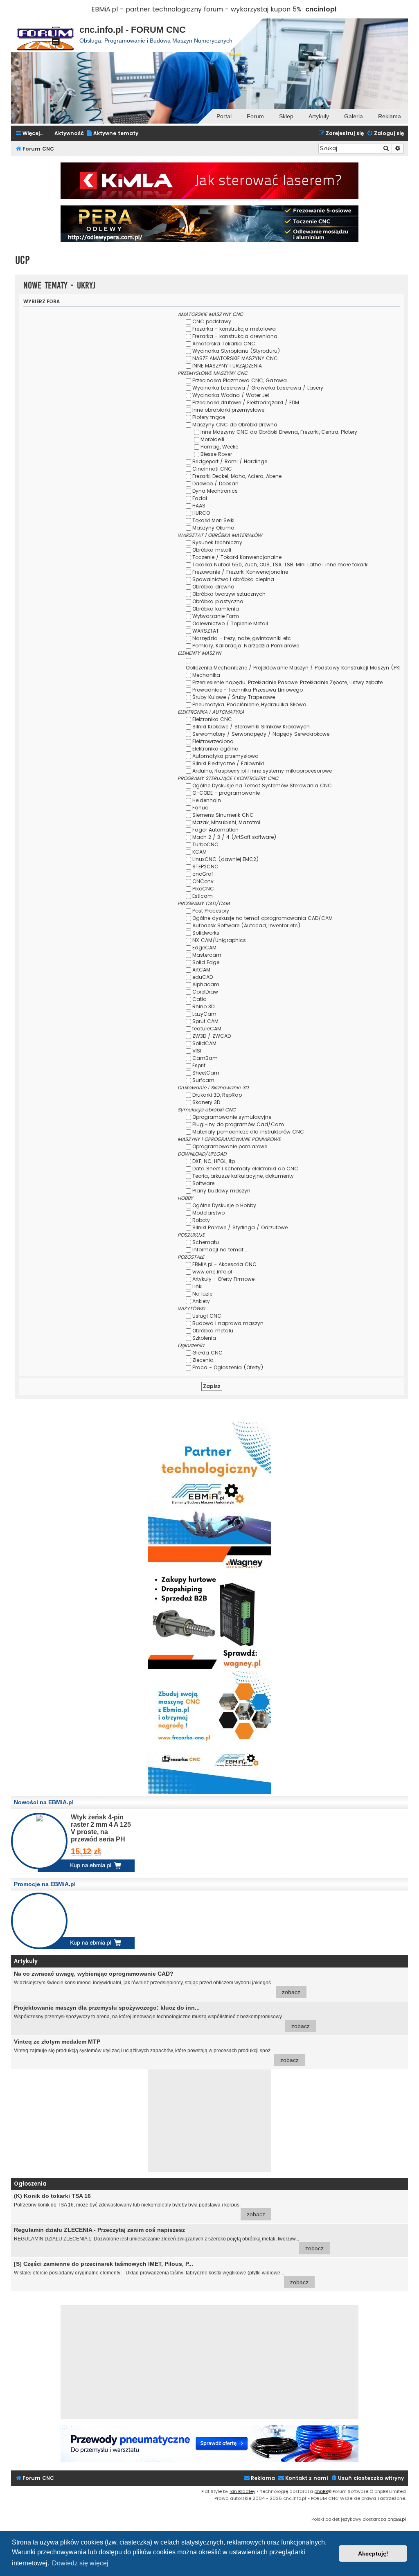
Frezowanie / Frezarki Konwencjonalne (240, 572)
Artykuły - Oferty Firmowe (223, 1279)
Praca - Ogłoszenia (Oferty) (228, 1367)
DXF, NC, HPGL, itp (214, 1161)
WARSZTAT (206, 631)
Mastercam (207, 955)
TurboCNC (205, 844)
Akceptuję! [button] (373, 2553)
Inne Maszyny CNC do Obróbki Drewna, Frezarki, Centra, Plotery (279, 432)
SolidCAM (204, 1043)
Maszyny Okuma (213, 528)
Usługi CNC (207, 1316)
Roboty (201, 1220)
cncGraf (203, 874)
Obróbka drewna (213, 587)
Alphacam (206, 984)
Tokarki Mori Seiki (213, 520)
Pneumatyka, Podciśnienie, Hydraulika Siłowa (249, 704)
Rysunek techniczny (217, 542)
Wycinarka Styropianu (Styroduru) (236, 351)
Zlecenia (203, 1360)
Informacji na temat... (220, 1250)
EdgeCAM (204, 948)
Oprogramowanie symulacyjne (232, 1117)
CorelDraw (205, 992)
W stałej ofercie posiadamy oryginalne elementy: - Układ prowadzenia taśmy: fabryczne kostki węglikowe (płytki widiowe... (161, 2273)
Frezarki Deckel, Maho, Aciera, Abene (237, 476)
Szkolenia (204, 1338)
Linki (197, 1286)
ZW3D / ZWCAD (212, 1036)
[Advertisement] (209, 2121)
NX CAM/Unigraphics (219, 940)
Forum (255, 116)
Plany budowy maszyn (221, 1191)
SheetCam (206, 1073)
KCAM (199, 852)
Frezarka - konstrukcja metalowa (234, 329)
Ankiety (201, 1301)
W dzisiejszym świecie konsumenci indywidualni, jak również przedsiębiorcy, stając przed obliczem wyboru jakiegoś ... (157, 1983)
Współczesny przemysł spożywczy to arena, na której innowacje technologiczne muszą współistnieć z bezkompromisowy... (162, 2017)
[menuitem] (112, 134)
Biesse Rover (216, 454)
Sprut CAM (205, 1021)
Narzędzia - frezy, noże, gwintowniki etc (242, 638)
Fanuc (200, 808)
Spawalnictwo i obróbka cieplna (233, 579)
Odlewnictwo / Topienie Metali (230, 623)
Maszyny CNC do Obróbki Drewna (235, 425)
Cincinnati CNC (212, 469)
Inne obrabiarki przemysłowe (228, 410)
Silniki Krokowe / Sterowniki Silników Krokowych (251, 727)
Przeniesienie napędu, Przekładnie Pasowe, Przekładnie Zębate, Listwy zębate (287, 682)
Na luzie (202, 1294)
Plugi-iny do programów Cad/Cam (238, 1124)
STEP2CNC (205, 867)
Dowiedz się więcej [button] (80, 2563)
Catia (199, 999)
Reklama (390, 116)
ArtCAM (201, 970)
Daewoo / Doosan (215, 483)
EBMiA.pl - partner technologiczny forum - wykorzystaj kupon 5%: (197, 9)
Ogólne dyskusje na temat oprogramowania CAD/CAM (262, 918)
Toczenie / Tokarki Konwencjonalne (237, 557)
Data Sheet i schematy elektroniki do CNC (245, 1169)
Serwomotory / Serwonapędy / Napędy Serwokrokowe (261, 734)
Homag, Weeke (219, 447)
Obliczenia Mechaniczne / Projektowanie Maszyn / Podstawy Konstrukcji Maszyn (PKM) (296, 668)
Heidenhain (207, 800)
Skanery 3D (206, 1102)
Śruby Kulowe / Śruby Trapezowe (234, 697)
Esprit (199, 1065)
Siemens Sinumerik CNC (223, 815)
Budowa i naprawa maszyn (228, 1323)
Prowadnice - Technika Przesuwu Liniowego (248, 690)
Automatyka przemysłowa (225, 756)
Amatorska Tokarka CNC (224, 344)
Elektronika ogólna (215, 749)
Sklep (286, 116)
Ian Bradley (242, 2491)
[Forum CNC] (45, 35)
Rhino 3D (203, 1006)
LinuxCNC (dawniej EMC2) (226, 859)
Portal (224, 116)
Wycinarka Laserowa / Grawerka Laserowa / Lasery (258, 388)
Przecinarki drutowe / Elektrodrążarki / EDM (246, 402)
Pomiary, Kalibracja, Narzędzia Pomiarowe (246, 646)
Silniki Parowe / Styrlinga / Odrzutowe (240, 1227)
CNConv (203, 881)
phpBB (321, 2491)
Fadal (200, 498)
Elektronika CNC (212, 719)
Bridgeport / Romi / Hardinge (230, 461)
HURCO (201, 513)
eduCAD (203, 977)
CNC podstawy (212, 321)
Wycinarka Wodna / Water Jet (231, 395)
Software (203, 1183)
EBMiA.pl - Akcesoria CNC (224, 1264)
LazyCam (204, 1014)
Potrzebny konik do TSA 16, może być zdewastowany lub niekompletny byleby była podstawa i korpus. (140, 2205)
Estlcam (203, 896)
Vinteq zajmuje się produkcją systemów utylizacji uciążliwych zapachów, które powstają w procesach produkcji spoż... (156, 2051)
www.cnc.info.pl (212, 1272)
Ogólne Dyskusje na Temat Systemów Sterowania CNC (262, 785)
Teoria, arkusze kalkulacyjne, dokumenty (243, 1176)
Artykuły (319, 116)
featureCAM (207, 1029)
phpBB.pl (397, 2519)
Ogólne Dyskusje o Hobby (224, 1205)
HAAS (199, 506)
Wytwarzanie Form (216, 616)
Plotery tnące (209, 417)
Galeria (354, 116)
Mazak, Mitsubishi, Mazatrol (226, 822)
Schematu (206, 1242)
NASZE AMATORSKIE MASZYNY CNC (235, 358)
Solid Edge (206, 962)
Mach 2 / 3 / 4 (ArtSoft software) (234, 837)
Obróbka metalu (213, 1331)
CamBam (205, 1058)
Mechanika (206, 675)
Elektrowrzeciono (213, 741)
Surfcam (203, 1080)
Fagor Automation (215, 830)
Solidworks (206, 933)
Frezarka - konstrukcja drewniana (235, 336)
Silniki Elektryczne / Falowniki (228, 763)
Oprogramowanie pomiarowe (230, 1146)
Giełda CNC (207, 1353)
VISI (197, 1051)
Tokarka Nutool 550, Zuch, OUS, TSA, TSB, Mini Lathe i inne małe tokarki (280, 565)
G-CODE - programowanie (226, 793)
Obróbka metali (212, 550)
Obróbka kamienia (216, 609)
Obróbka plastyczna (218, 601)
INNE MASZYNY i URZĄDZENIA (227, 366)
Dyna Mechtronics (215, 491)
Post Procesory (211, 911)
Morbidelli (212, 439)
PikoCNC (203, 889)
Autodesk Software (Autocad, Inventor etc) (247, 925)
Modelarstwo (208, 1213)
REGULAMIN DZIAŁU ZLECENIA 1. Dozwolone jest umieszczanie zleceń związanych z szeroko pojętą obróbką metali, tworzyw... (169, 2239)
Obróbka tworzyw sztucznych (229, 594)
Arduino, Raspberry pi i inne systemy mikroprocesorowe (262, 771)
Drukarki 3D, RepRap (217, 1095)
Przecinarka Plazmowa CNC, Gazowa (240, 380)
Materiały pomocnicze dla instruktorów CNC (248, 1132)
